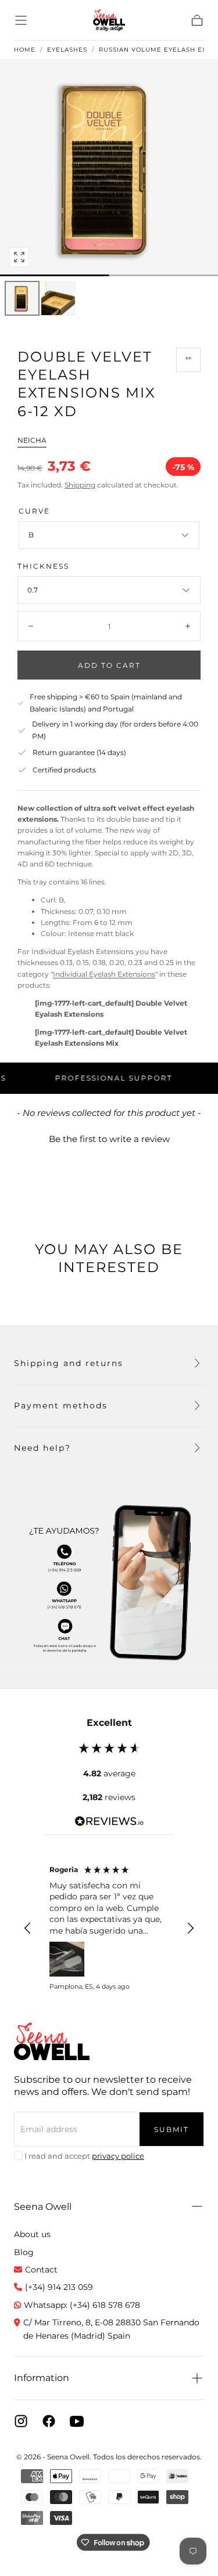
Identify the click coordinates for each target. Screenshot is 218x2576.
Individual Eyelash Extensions (104, 974)
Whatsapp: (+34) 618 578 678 (82, 2305)
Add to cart (109, 665)
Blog (24, 2252)
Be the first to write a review (109, 1139)
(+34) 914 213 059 (59, 2287)
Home (25, 50)
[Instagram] (21, 2421)
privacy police (118, 2156)
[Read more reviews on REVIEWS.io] (109, 1823)
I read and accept (84, 2156)
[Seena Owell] (52, 2041)
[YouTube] (77, 2421)
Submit (171, 2129)
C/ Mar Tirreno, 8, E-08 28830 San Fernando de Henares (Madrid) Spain (111, 2329)
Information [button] (42, 2378)
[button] (21, 20)
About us (32, 2234)
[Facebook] (49, 2421)
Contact (41, 2270)
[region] (109, 1928)
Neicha (32, 440)
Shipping (80, 485)
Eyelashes (67, 50)
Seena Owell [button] (43, 2207)
